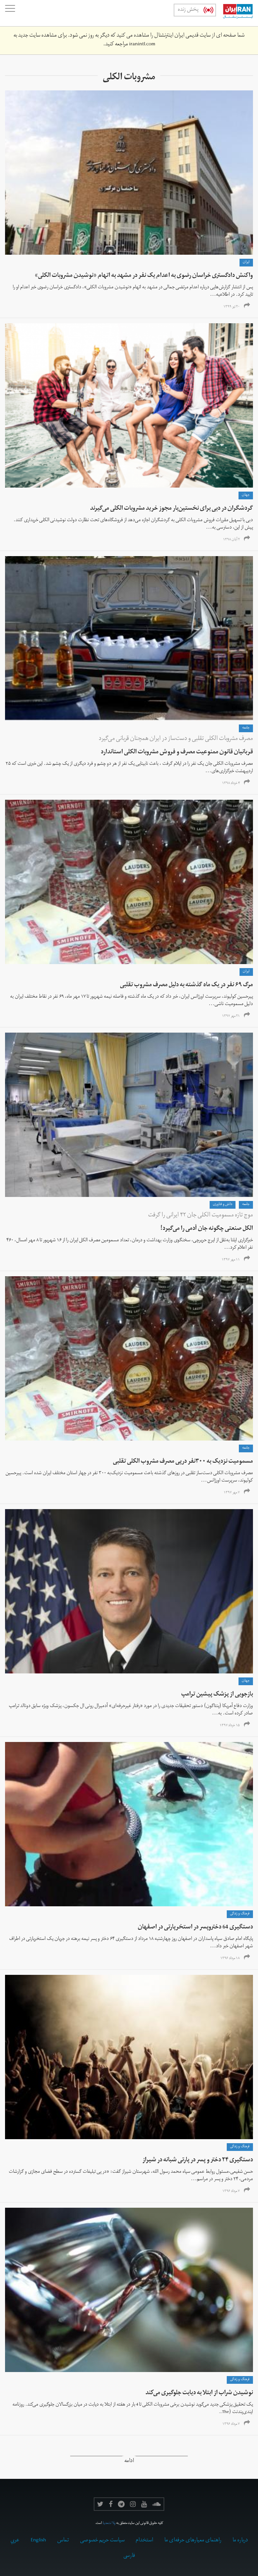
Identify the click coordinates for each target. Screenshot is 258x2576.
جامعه (246, 728)
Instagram (133, 2504)
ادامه (129, 2462)
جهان (246, 495)
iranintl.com (142, 45)
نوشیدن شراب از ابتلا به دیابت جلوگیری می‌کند (199, 2393)
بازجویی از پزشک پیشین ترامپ (217, 1695)
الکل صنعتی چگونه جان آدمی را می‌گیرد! (207, 1229)
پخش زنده (188, 10)
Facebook (111, 2504)
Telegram (121, 2504)
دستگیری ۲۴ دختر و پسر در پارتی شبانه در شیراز (198, 2160)
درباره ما (240, 2541)
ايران (246, 262)
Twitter (100, 2504)
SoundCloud (157, 2504)
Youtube (144, 2504)
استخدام (144, 2541)
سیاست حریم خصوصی (102, 2541)
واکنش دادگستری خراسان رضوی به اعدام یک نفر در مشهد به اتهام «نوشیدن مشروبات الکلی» (144, 276)
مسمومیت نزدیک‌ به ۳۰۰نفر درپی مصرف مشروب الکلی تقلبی (183, 1462)
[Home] (234, 13)
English (38, 2541)
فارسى (129, 2556)
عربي (15, 2541)
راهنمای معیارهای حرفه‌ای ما (193, 2541)
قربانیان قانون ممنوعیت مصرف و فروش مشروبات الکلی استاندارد (177, 753)
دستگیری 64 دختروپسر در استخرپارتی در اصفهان (195, 1928)
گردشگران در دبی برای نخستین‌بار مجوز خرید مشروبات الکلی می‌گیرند (171, 509)
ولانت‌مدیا (109, 2524)
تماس (63, 2541)
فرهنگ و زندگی (240, 1914)
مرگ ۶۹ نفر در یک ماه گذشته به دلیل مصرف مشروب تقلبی (186, 985)
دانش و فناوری (223, 1205)
